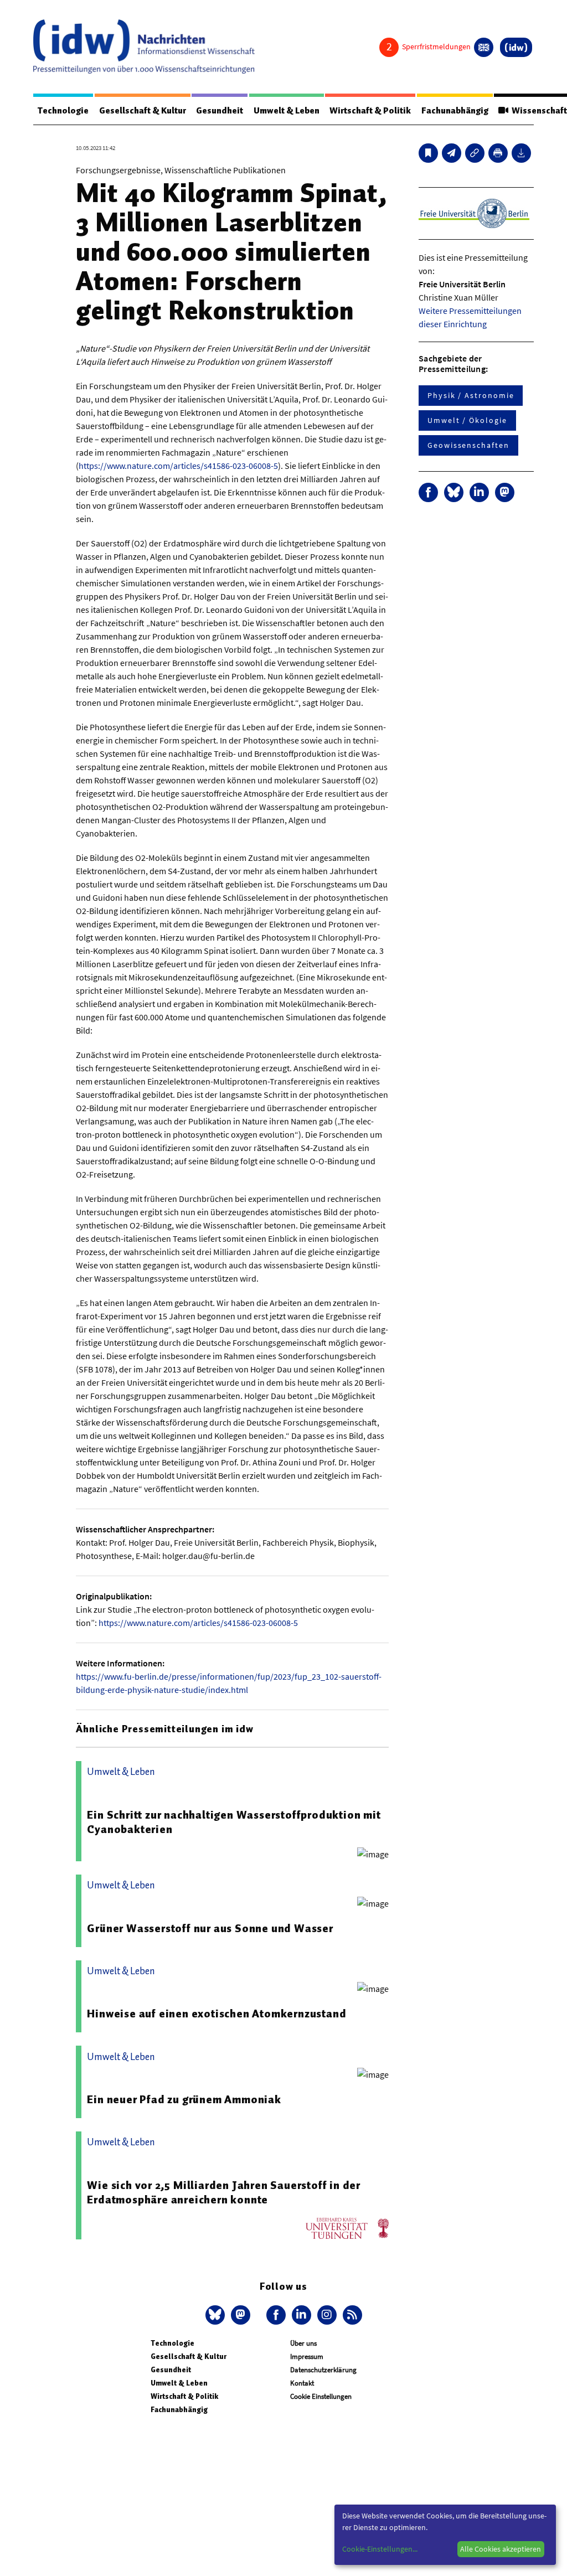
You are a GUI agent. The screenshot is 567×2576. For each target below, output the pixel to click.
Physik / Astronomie (471, 395)
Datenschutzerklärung (323, 2370)
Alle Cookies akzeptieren (501, 2549)
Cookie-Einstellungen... (380, 2549)
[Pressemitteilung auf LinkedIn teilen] (479, 492)
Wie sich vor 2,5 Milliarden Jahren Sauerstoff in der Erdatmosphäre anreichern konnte (224, 2192)
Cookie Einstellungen (321, 2396)
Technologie (63, 111)
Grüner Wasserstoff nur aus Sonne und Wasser (210, 1928)
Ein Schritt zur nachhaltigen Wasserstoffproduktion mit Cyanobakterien (234, 1822)
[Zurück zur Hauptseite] (516, 47)
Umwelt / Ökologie (467, 420)
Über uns (303, 2343)
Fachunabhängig (455, 111)
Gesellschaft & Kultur (143, 111)
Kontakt (302, 2383)
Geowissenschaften (468, 445)
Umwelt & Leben (287, 111)
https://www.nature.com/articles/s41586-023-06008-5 (178, 466)
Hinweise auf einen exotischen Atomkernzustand (217, 2014)
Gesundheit (220, 111)
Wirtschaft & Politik (370, 111)
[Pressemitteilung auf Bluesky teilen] (454, 492)
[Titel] (428, 153)
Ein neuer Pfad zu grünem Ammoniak (184, 2099)
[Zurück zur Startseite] (144, 47)
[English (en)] (484, 47)
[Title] (475, 153)
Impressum (307, 2356)
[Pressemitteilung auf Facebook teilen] (428, 492)
